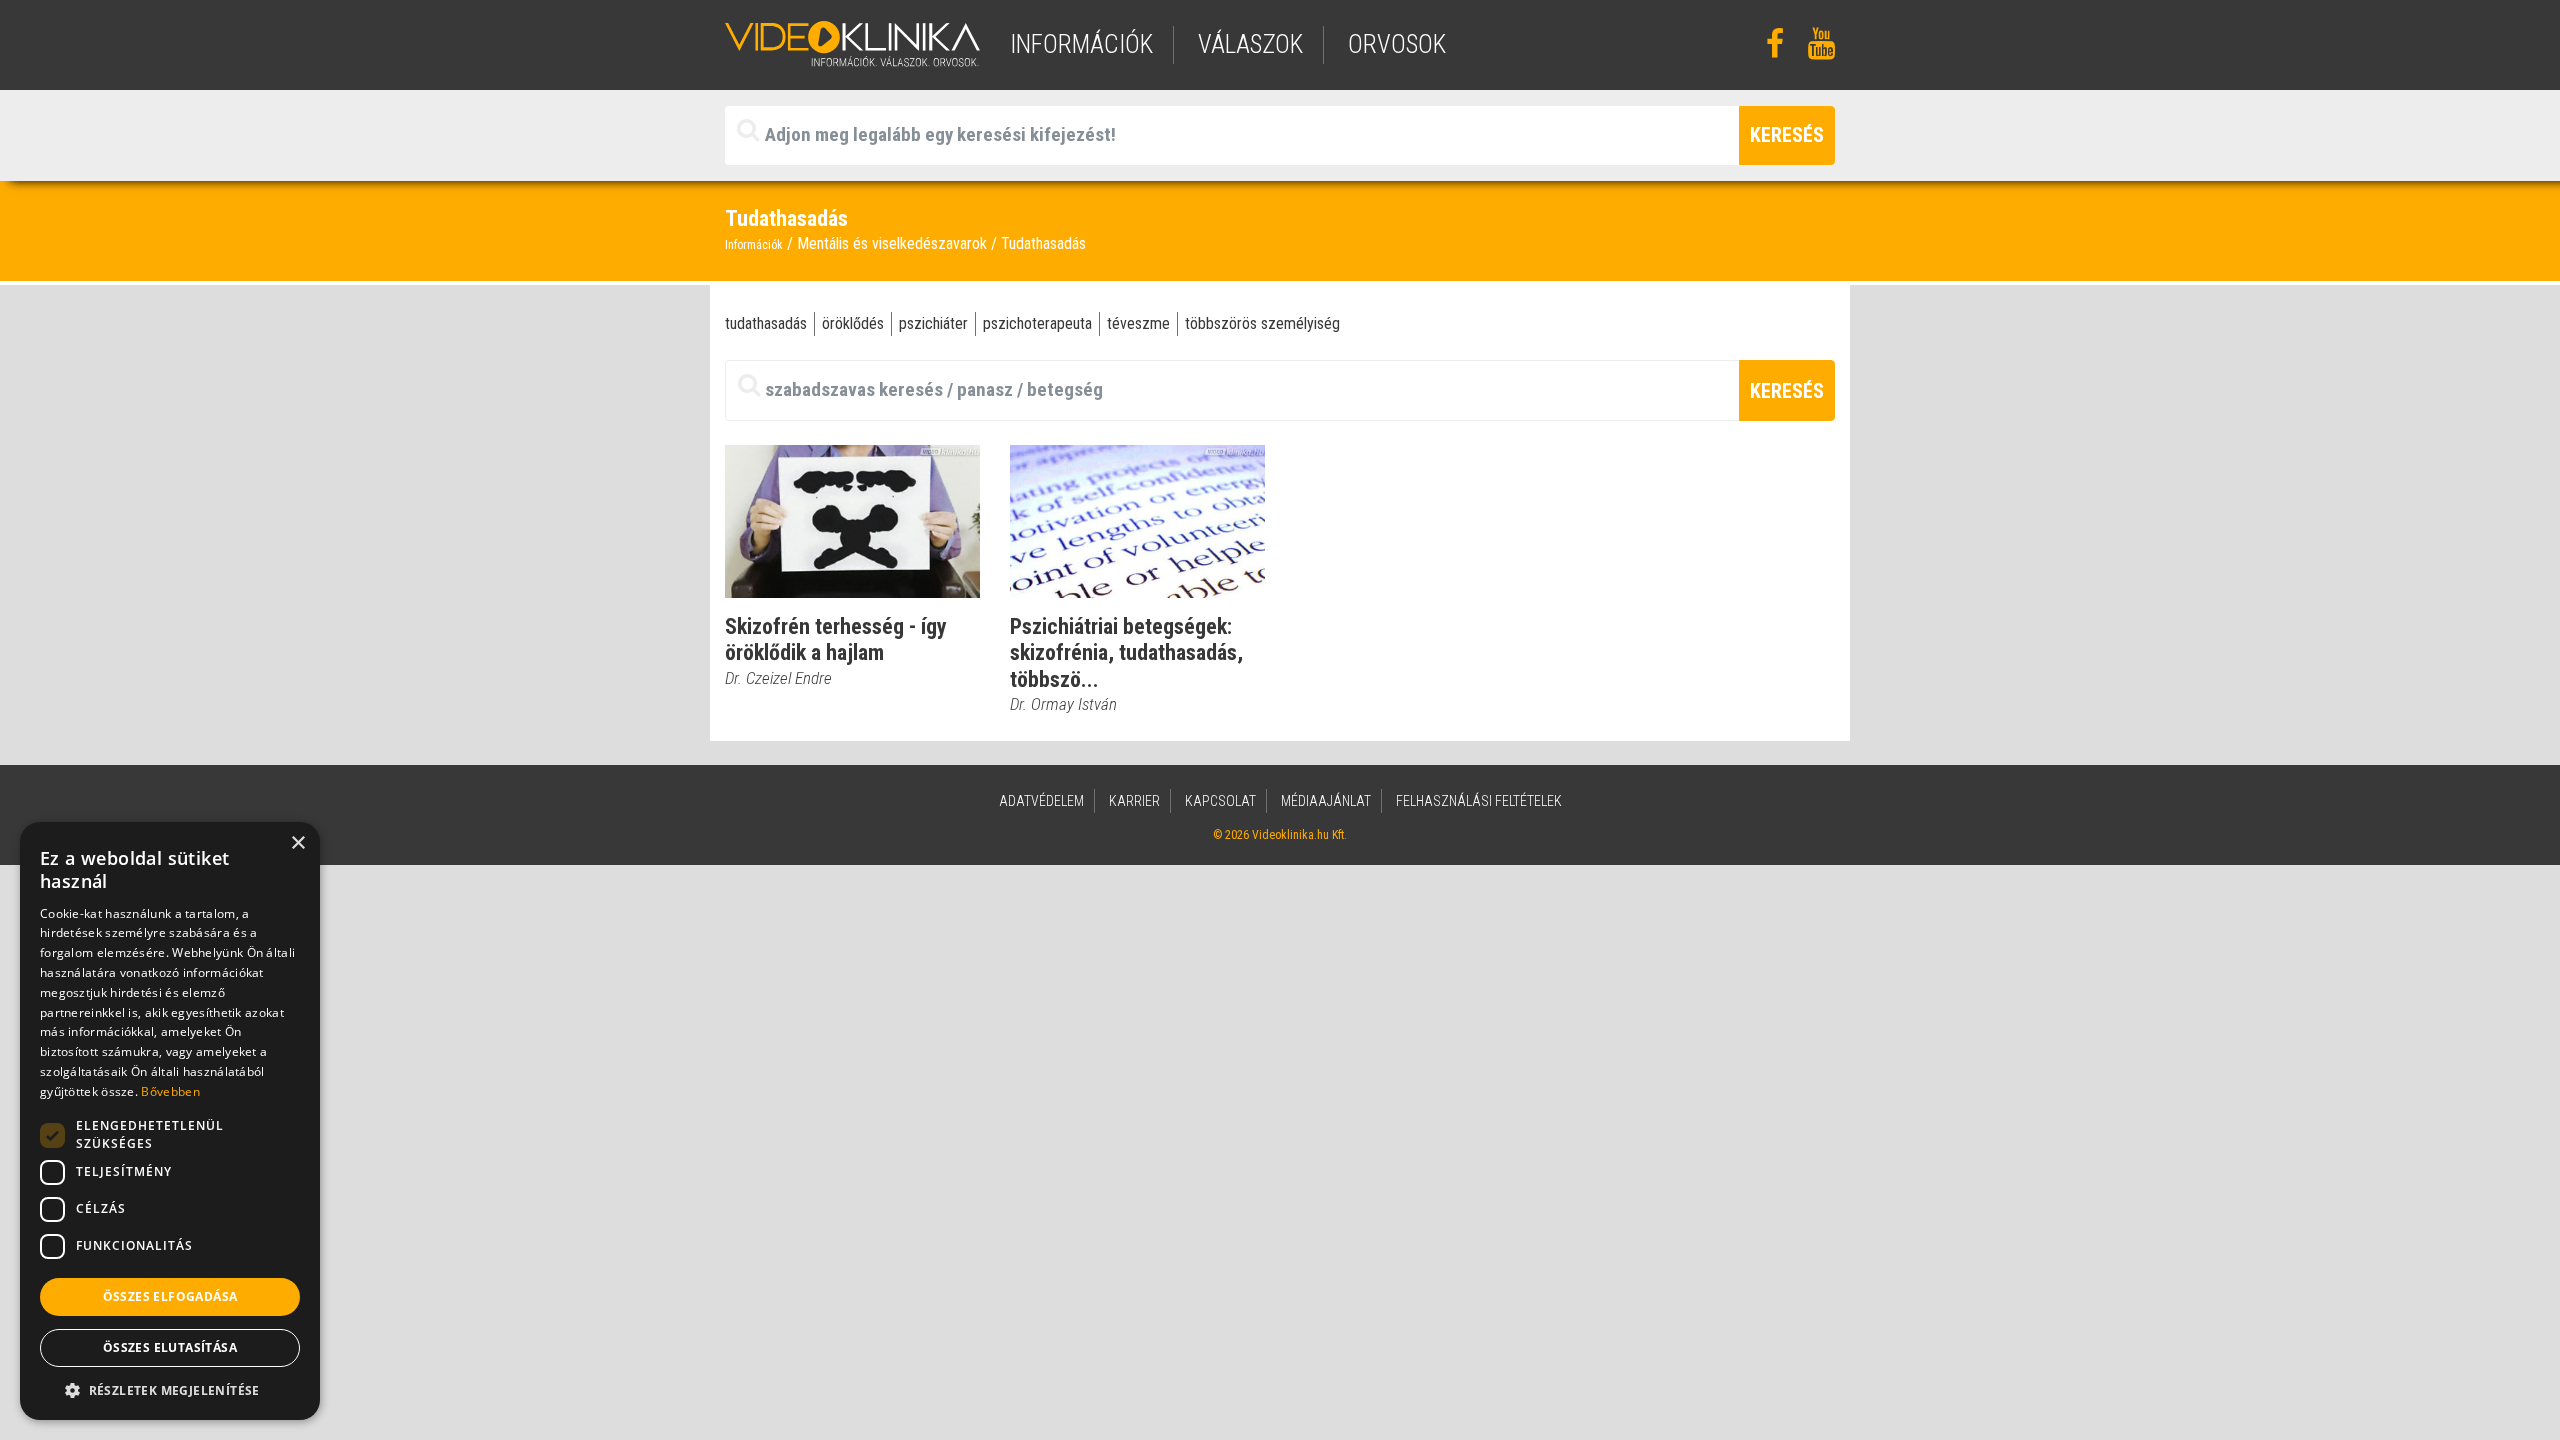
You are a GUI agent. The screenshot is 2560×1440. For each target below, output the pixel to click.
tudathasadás (766, 323)
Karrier (1134, 801)
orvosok (1397, 44)
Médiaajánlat (1326, 801)
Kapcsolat (1220, 801)
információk (1081, 44)
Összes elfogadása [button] (170, 1296)
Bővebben (170, 1091)
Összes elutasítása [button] (170, 1347)
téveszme (1138, 323)
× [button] (297, 843)
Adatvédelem (1041, 801)
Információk (754, 245)
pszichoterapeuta (1037, 323)
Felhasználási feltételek (1479, 801)
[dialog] (170, 1121)
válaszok (1250, 44)
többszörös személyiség (1262, 323)
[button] (170, 1390)
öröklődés (853, 323)
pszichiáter (933, 323)
